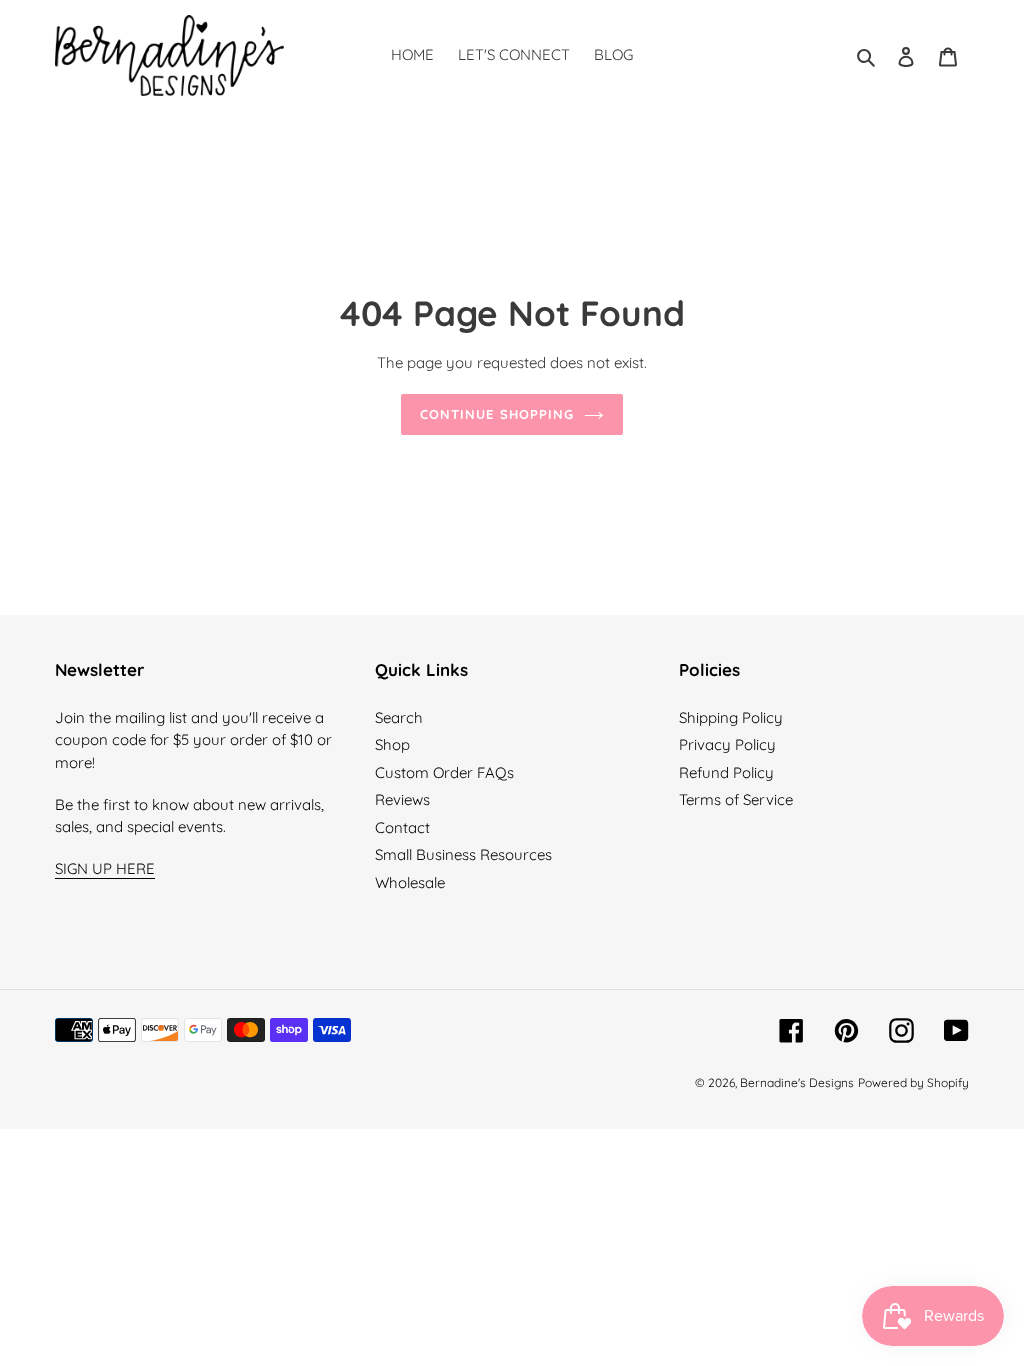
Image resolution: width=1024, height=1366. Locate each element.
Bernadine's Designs (797, 1082)
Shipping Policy (731, 717)
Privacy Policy (727, 744)
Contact (402, 827)
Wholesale (410, 882)
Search (399, 717)
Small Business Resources (463, 854)
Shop (392, 744)
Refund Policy (726, 772)
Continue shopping (497, 414)
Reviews (402, 799)
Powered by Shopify (913, 1082)
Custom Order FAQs (444, 772)
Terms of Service (736, 799)
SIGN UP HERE (105, 868)
